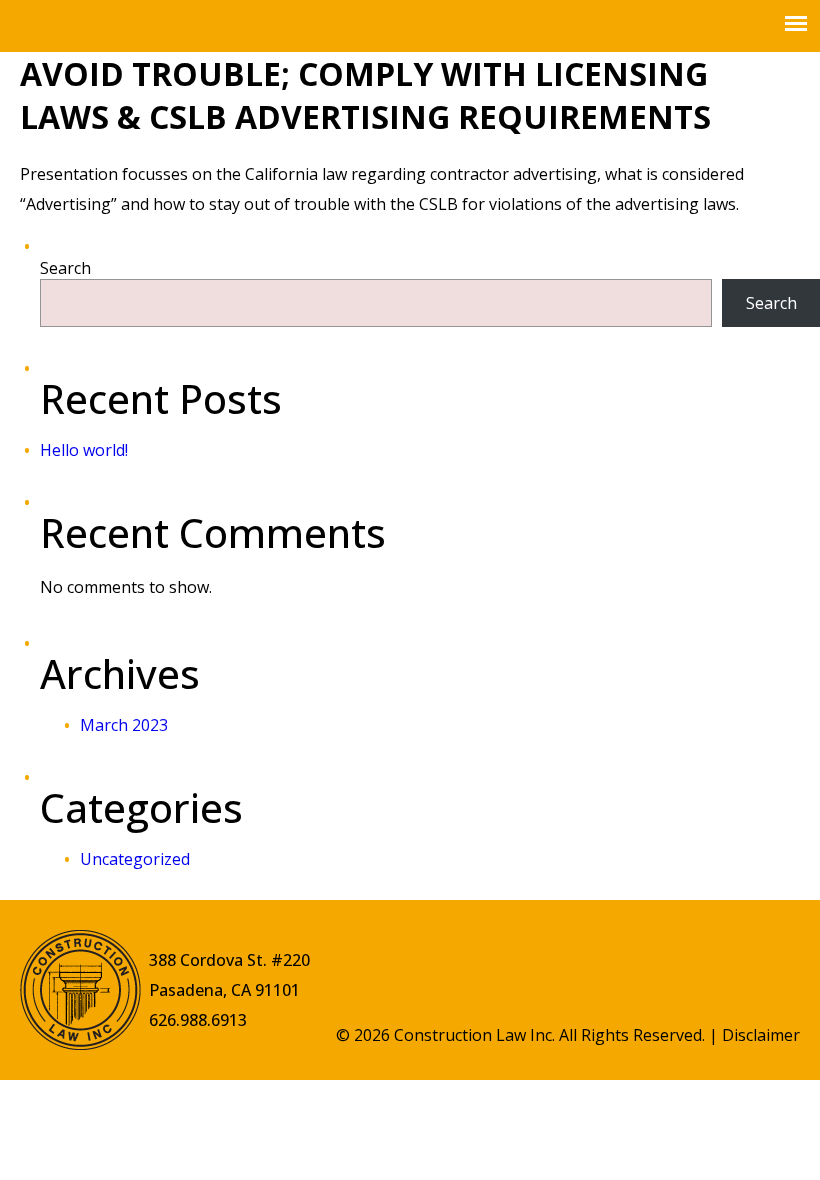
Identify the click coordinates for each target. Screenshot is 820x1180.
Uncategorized (135, 859)
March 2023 (124, 725)
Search (65, 268)
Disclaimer (761, 1035)
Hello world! (84, 450)
